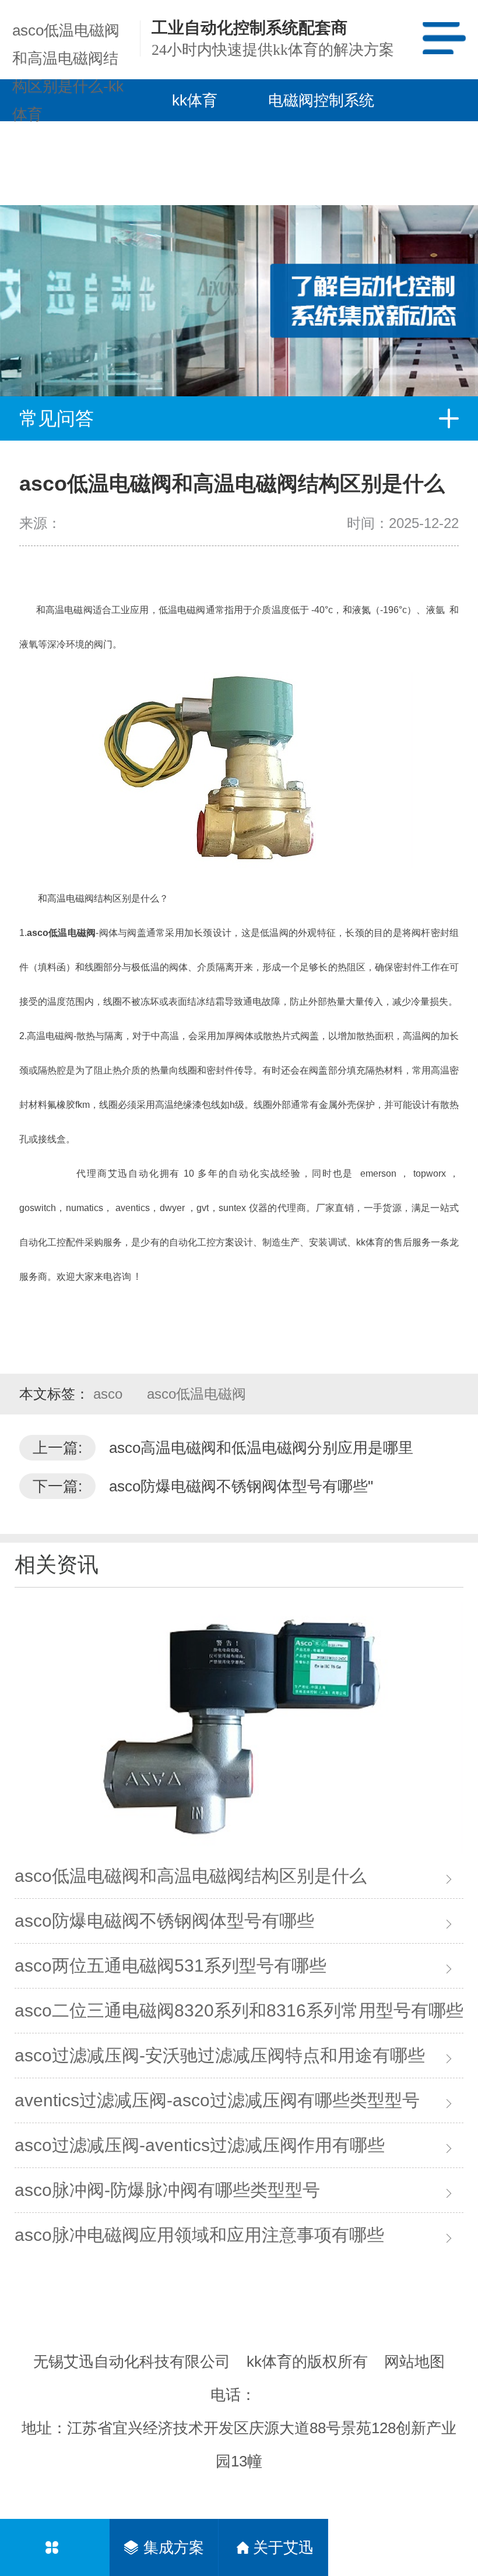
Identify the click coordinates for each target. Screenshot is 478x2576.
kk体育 (195, 100)
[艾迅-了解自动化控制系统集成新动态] (239, 259)
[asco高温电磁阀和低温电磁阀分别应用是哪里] (239, 1728)
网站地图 (414, 2362)
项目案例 (305, 142)
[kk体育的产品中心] (55, 2547)
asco (110, 1394)
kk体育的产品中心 (195, 163)
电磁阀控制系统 (321, 100)
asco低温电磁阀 (196, 1394)
